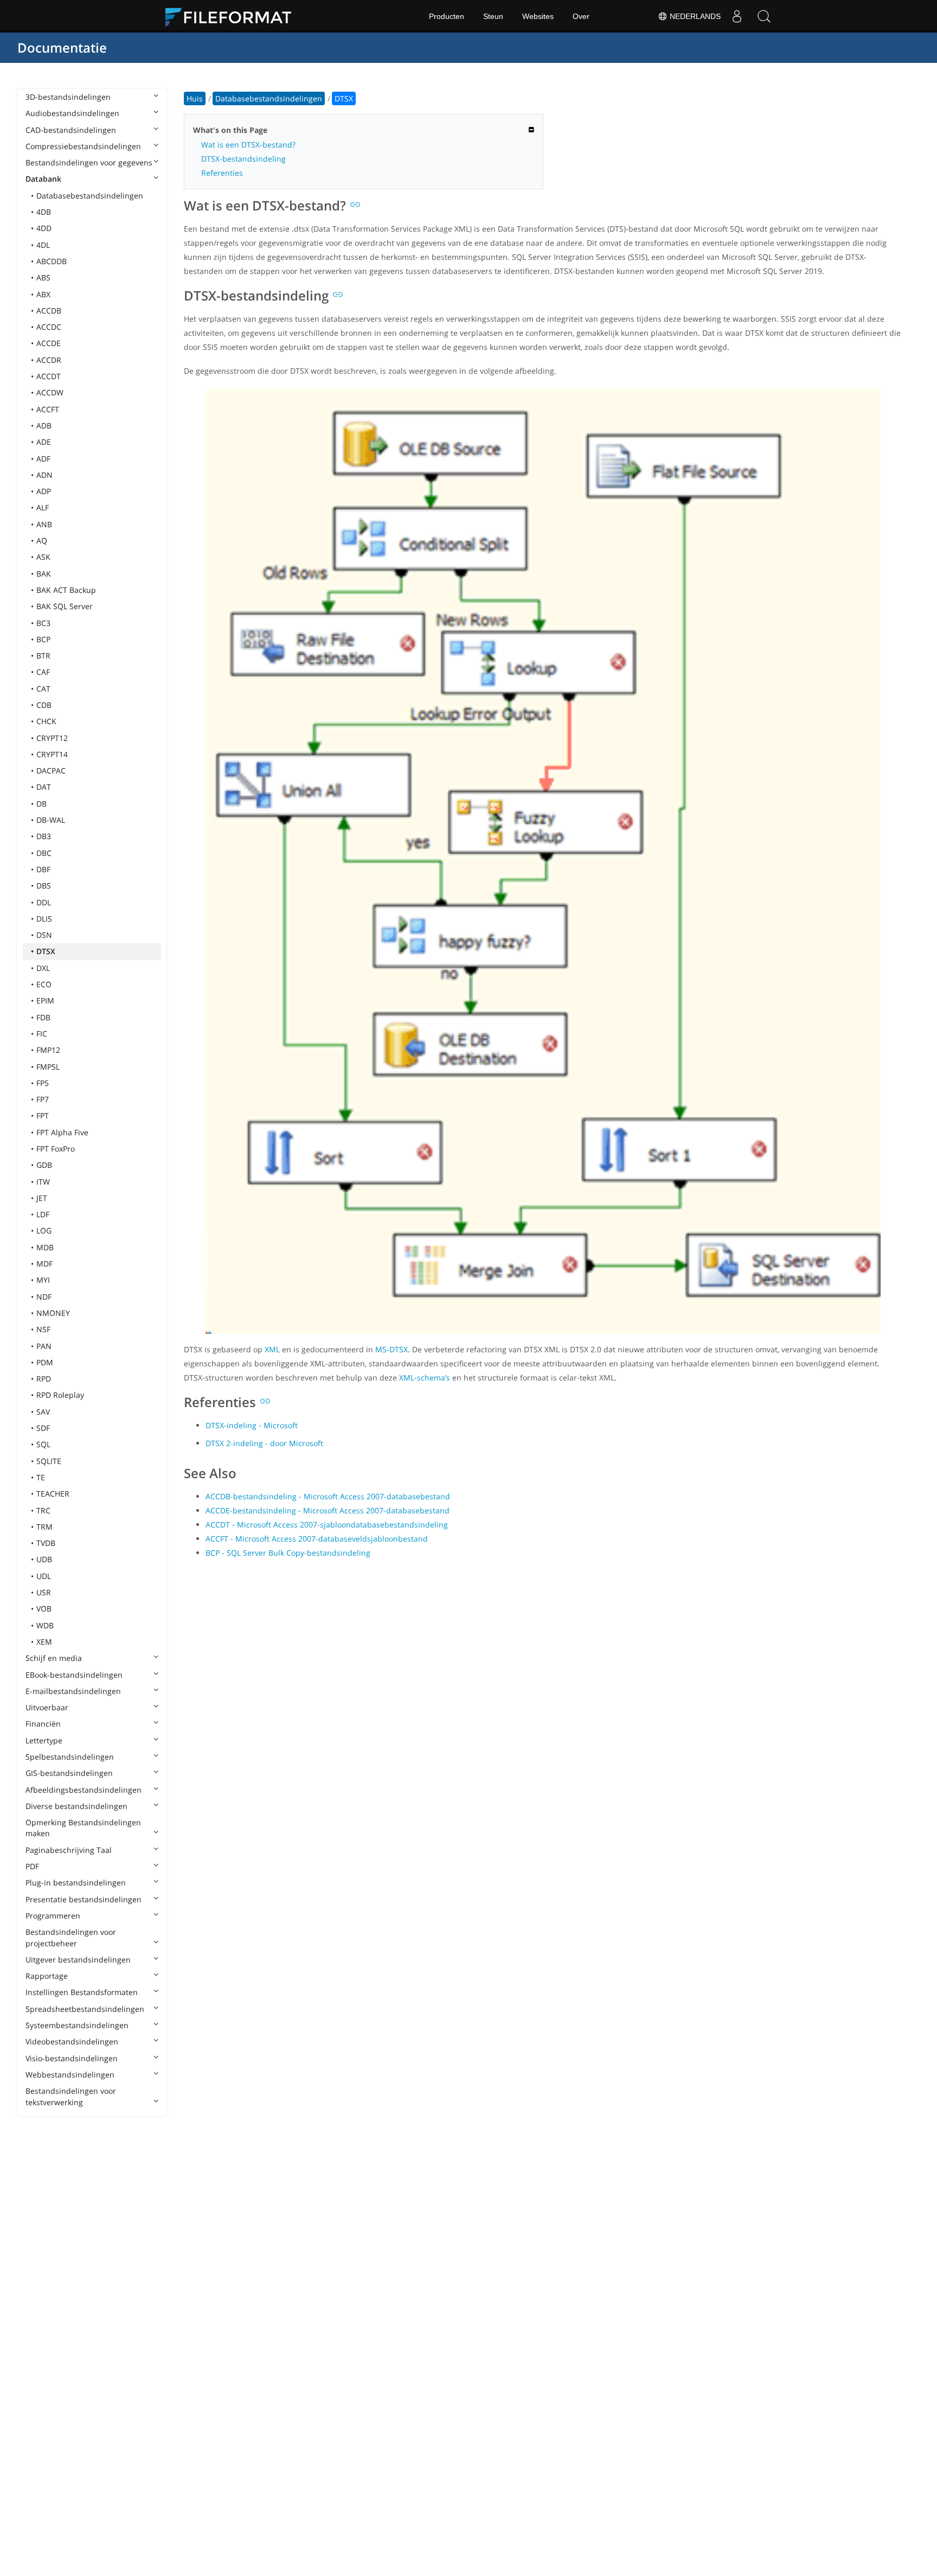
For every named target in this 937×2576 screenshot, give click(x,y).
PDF (32, 1866)
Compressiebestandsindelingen (83, 146)
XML (272, 1349)
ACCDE (49, 343)
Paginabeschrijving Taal (69, 1850)
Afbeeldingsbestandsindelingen (84, 1790)
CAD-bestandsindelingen (71, 130)
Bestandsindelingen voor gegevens (89, 162)
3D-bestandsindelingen (68, 97)
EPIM (45, 1001)
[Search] (764, 16)
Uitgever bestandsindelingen (78, 1960)
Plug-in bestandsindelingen (76, 1883)
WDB (45, 1625)
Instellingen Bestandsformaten (82, 1992)
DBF (43, 869)
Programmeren (53, 1916)
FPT (43, 1116)
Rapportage (47, 1976)
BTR (43, 656)
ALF (43, 507)
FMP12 (48, 1050)
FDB (43, 1017)
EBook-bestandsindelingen (74, 1675)
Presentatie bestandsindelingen (84, 1899)
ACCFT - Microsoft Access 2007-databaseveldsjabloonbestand (317, 1539)
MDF (44, 1264)
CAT (43, 689)
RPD (44, 1379)
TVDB (46, 1543)
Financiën (43, 1724)
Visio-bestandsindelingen (72, 2058)
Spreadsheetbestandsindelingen (85, 2009)
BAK (44, 574)
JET (42, 1198)
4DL (43, 245)
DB (41, 804)
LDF (43, 1214)
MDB (45, 1247)
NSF (43, 1329)
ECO (44, 984)
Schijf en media (54, 1658)
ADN (44, 475)
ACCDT (49, 376)
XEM (44, 1642)
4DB (44, 212)
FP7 (43, 1099)
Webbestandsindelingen (70, 2075)
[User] (737, 16)
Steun (493, 16)
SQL (43, 1444)
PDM (45, 1362)
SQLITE (49, 1461)
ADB (44, 426)
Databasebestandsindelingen (90, 196)
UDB (44, 1559)
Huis (195, 98)
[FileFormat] (233, 16)
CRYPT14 (52, 754)
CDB (44, 705)
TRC (43, 1510)
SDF (43, 1428)
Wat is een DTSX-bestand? (248, 145)
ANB (44, 524)
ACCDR (49, 360)
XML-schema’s (425, 1378)
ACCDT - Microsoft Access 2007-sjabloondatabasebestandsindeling (327, 1524)
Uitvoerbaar (47, 1707)
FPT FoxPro (56, 1149)
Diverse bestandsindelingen (76, 1806)
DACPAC (51, 771)
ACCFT (48, 409)
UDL (44, 1576)
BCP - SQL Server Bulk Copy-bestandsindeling (288, 1553)
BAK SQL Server (65, 606)
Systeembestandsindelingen (77, 2025)
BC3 (43, 623)
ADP (44, 491)
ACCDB (49, 311)
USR (44, 1592)
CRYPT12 (52, 738)
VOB (44, 1609)
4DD (44, 228)
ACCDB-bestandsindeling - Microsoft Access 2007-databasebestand (328, 1496)
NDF (44, 1297)
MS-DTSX (392, 1349)
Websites (538, 16)
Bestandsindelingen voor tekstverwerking (71, 2096)
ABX (43, 294)
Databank (43, 179)
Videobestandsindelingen (72, 2041)
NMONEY (53, 1313)
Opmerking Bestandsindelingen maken (83, 1828)
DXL (43, 968)
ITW (43, 1182)
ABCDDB (52, 261)
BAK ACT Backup (66, 590)
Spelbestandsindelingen (70, 1757)
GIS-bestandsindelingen (69, 1773)
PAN (44, 1346)
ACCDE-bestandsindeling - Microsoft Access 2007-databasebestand (328, 1510)
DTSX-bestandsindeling (243, 159)
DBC (44, 853)
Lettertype (44, 1740)
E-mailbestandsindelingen (73, 1691)
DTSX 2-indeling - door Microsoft (264, 1443)
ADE (44, 442)
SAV (43, 1412)
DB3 (44, 836)
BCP (43, 639)
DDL (44, 902)
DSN (44, 935)
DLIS (44, 919)
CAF (43, 672)
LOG (44, 1231)
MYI (43, 1280)
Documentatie (62, 47)
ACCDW (50, 392)
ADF (43, 459)
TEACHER (53, 1494)
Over (581, 16)
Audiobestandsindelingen (72, 113)
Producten (447, 16)
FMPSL (48, 1067)
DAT (44, 787)
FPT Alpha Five (62, 1132)
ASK (43, 557)
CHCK (46, 721)
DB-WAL (51, 820)
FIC (42, 1034)
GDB (44, 1165)
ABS (43, 277)
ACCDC (49, 327)
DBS (44, 886)
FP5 (43, 1083)
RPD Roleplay (60, 1395)
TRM (44, 1527)
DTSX (46, 951)
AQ (42, 541)
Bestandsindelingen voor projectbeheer (71, 1937)
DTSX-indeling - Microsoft (252, 1425)
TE (41, 1477)
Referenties (222, 173)
